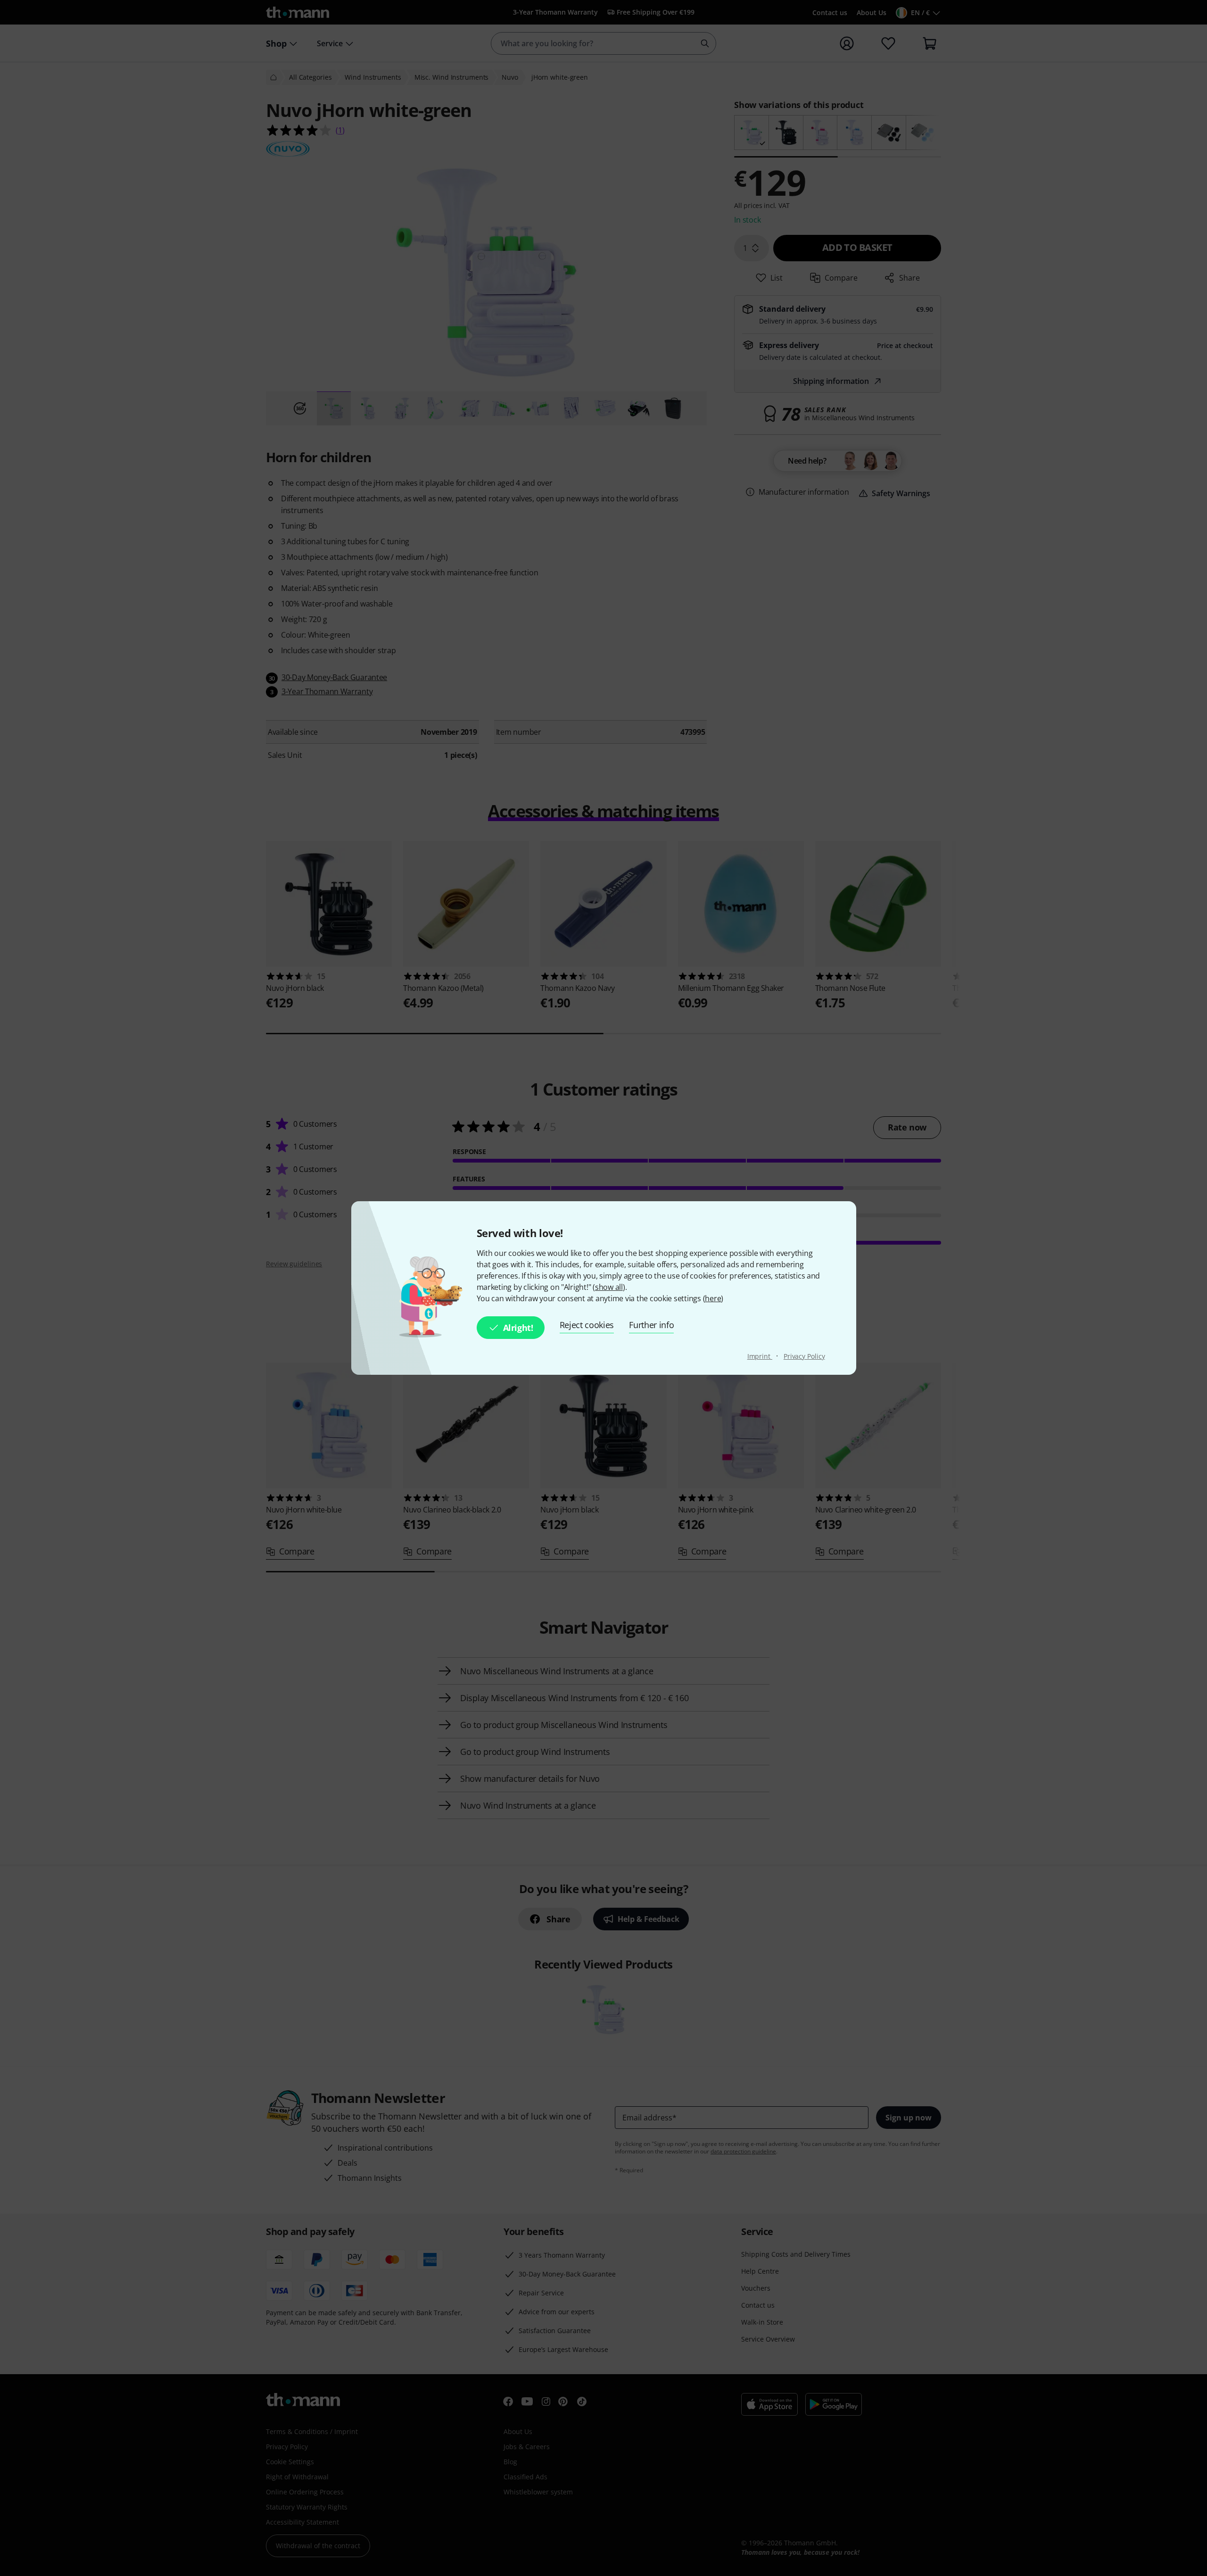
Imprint (760, 1356)
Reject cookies (587, 1325)
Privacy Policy (804, 1356)
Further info (651, 1325)
